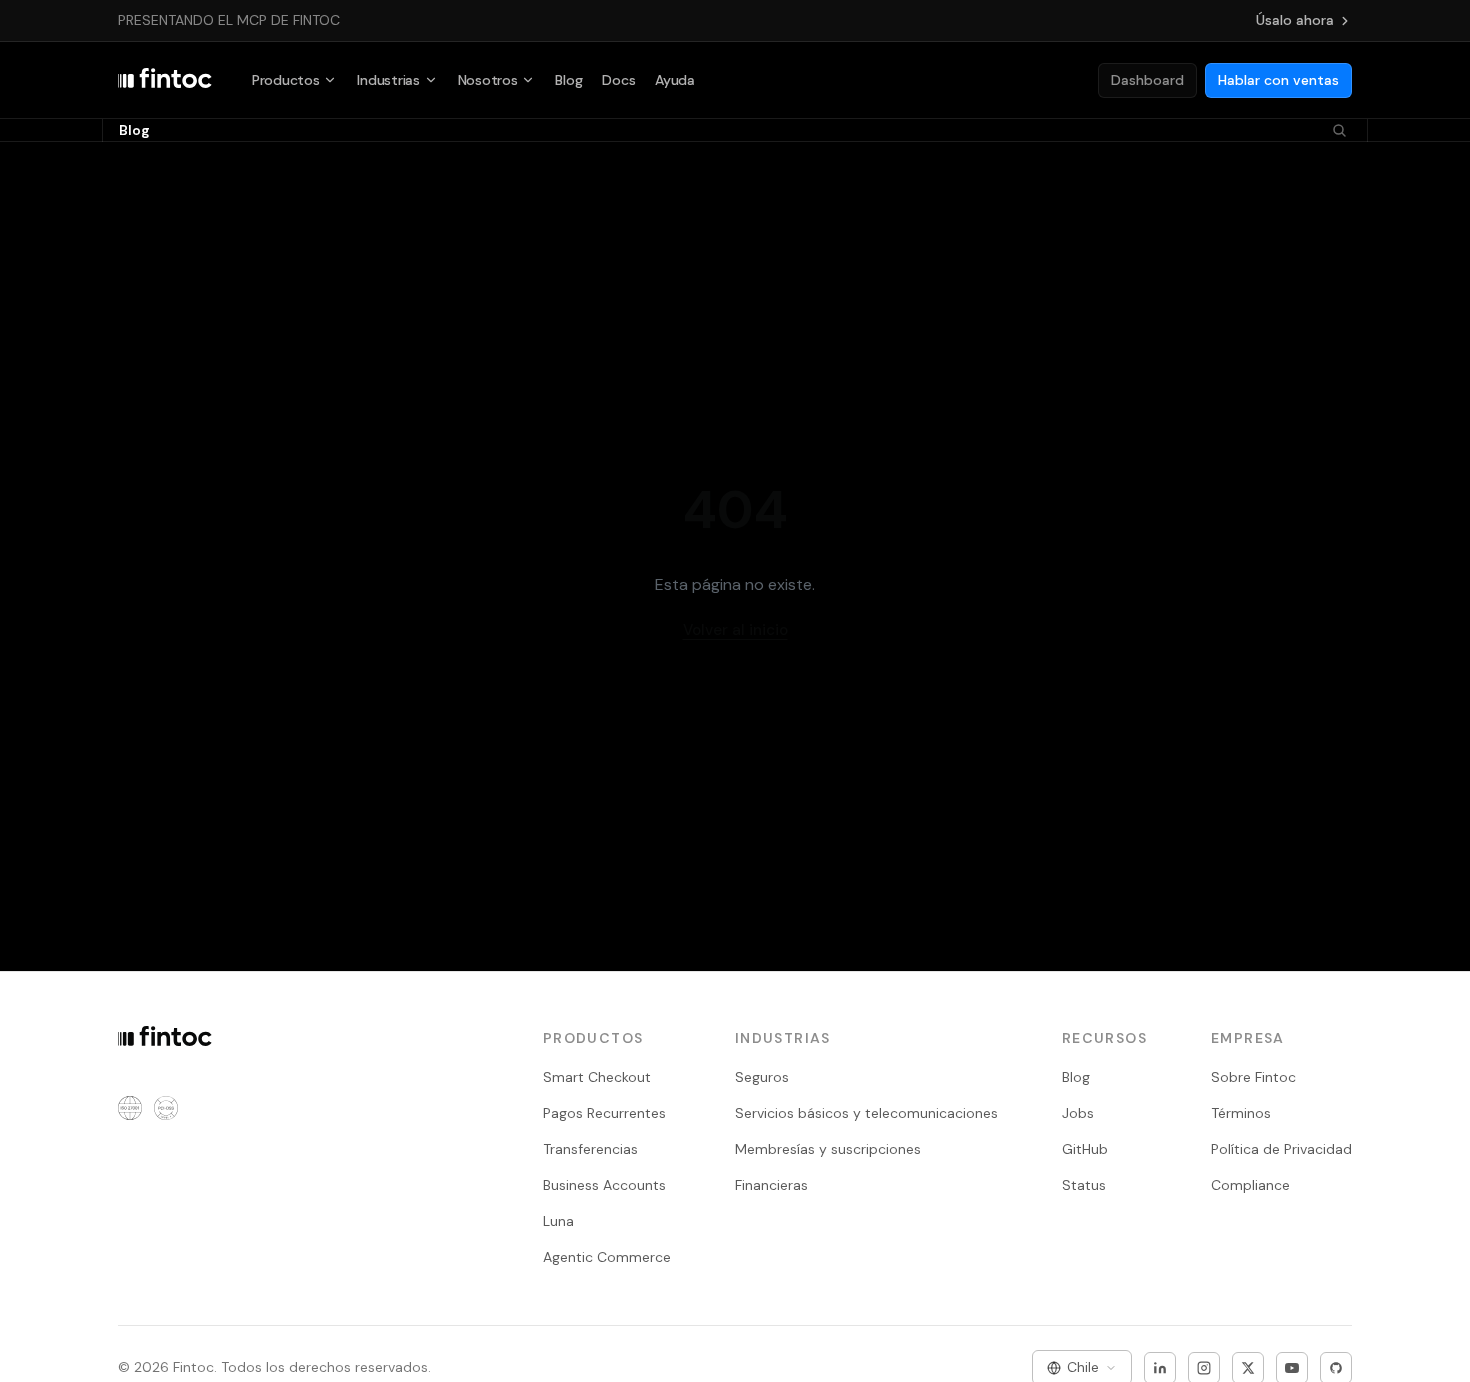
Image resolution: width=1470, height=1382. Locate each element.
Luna (558, 1221)
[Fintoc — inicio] (165, 80)
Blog (568, 80)
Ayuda (675, 80)
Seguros (762, 1077)
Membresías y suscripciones (828, 1149)
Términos (1241, 1113)
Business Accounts (604, 1185)
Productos (285, 80)
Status (1084, 1185)
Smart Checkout (597, 1077)
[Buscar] (1339, 130)
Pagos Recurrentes (604, 1113)
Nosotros (488, 80)
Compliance (1250, 1185)
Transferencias (590, 1149)
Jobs (1078, 1113)
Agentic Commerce (607, 1257)
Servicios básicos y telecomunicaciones (866, 1113)
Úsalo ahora (1295, 20)
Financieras (771, 1185)
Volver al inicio (735, 630)
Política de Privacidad (1281, 1149)
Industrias (388, 80)
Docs (618, 80)
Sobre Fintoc (1253, 1077)
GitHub (1085, 1149)
